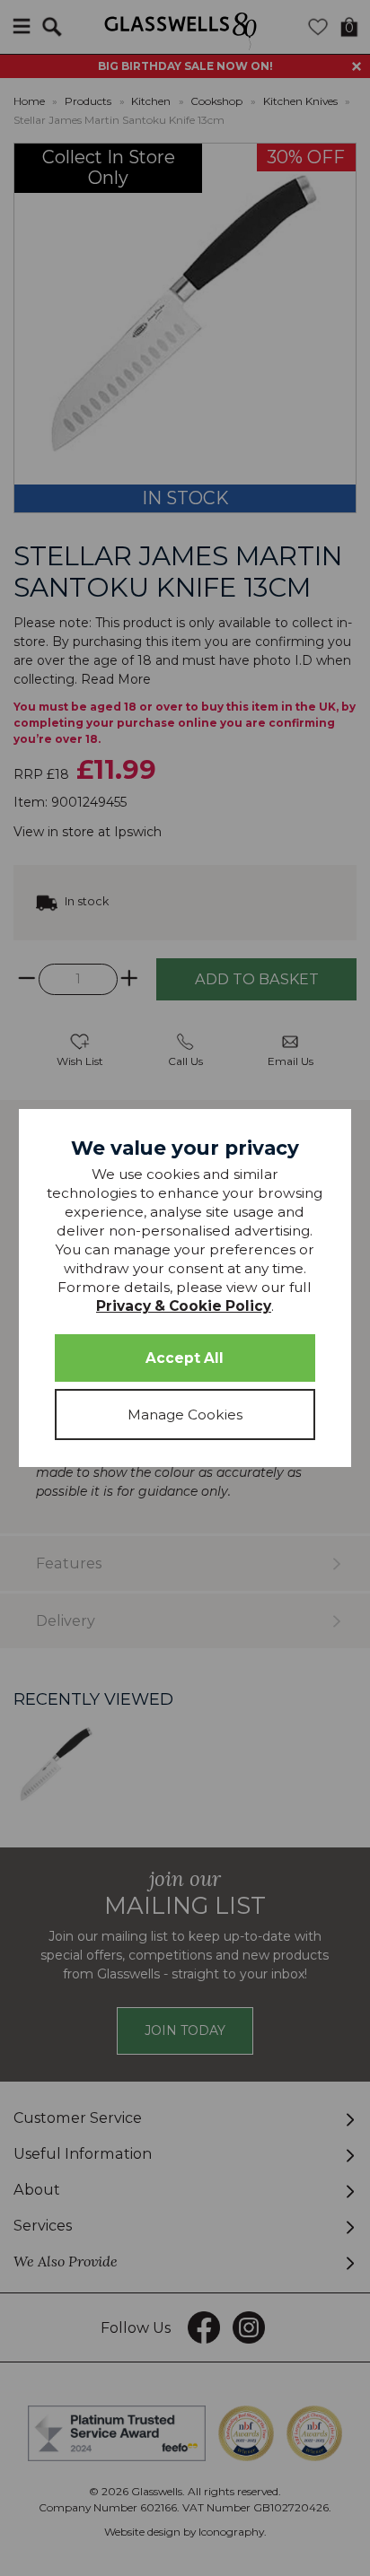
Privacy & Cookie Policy (184, 1306)
